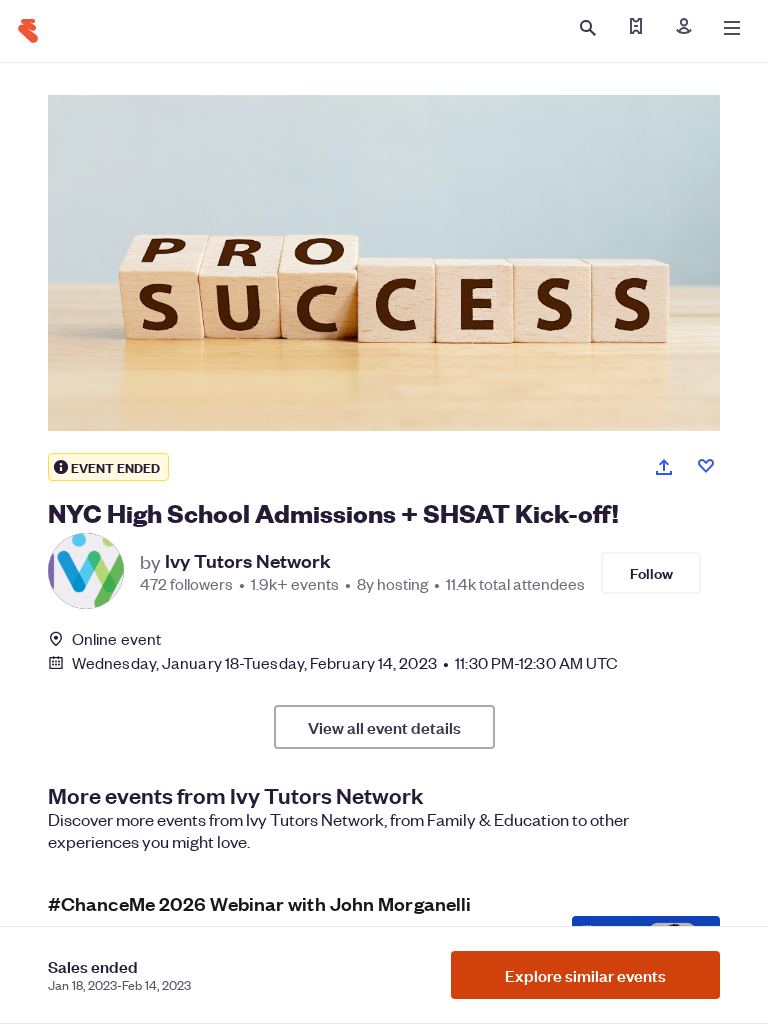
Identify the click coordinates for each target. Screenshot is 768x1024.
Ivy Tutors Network (248, 561)
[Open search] (588, 28)
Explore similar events (585, 975)
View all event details (384, 727)
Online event (116, 639)
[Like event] (706, 466)
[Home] (28, 31)
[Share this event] (664, 467)
